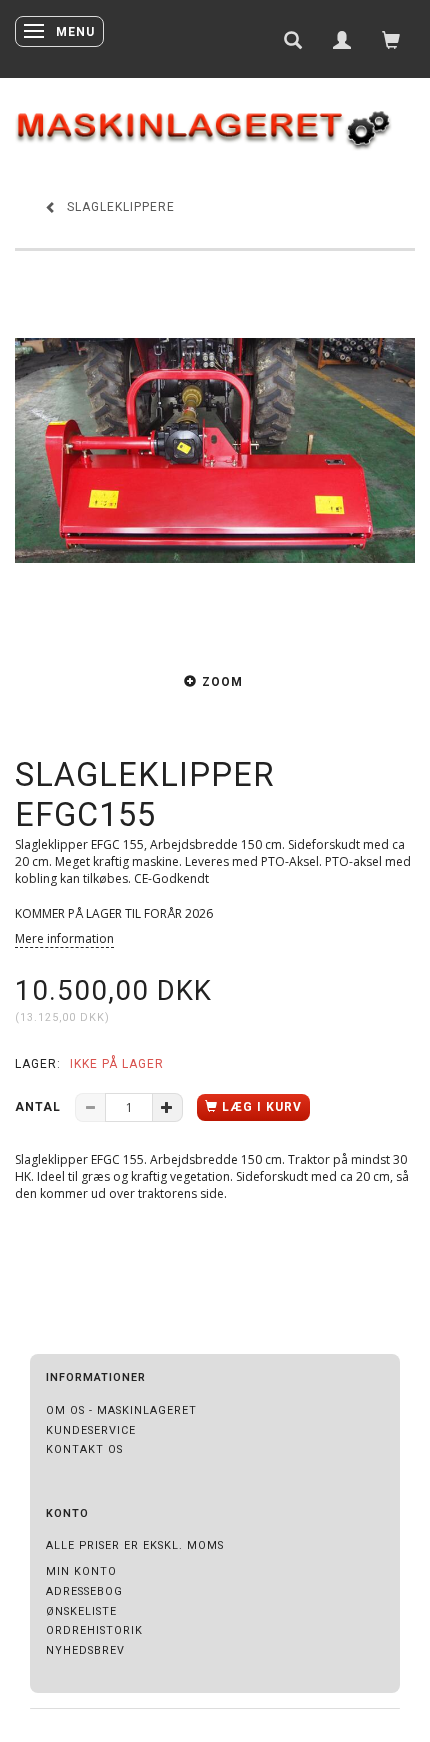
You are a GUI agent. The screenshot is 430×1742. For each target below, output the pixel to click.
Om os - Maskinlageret (121, 1410)
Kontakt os (84, 1449)
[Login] (342, 39)
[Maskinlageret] (215, 120)
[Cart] (391, 39)
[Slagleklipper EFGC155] (215, 451)
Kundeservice (91, 1430)
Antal (40, 1107)
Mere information (64, 938)
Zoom (222, 682)
